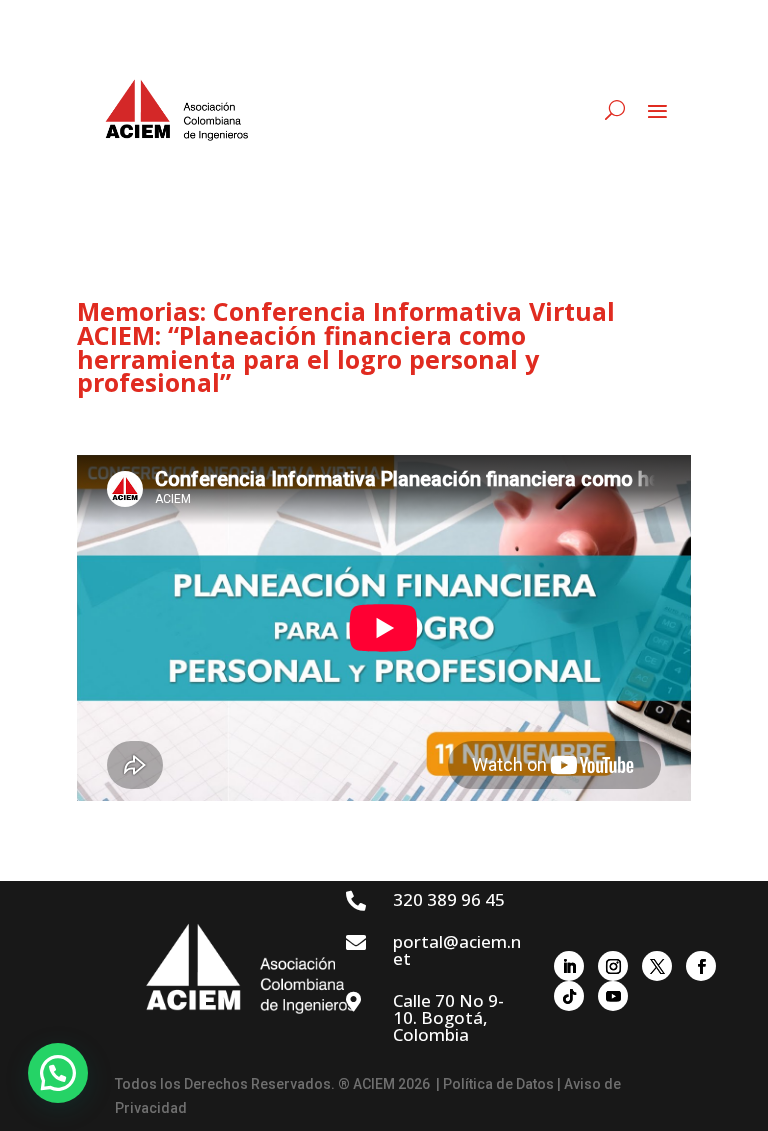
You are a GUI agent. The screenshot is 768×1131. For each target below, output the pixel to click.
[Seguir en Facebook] (701, 966)
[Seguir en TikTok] (569, 996)
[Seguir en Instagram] (613, 966)
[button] (58, 1073)
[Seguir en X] (657, 966)
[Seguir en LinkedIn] (569, 966)
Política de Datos (498, 1084)
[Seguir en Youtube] (613, 996)
